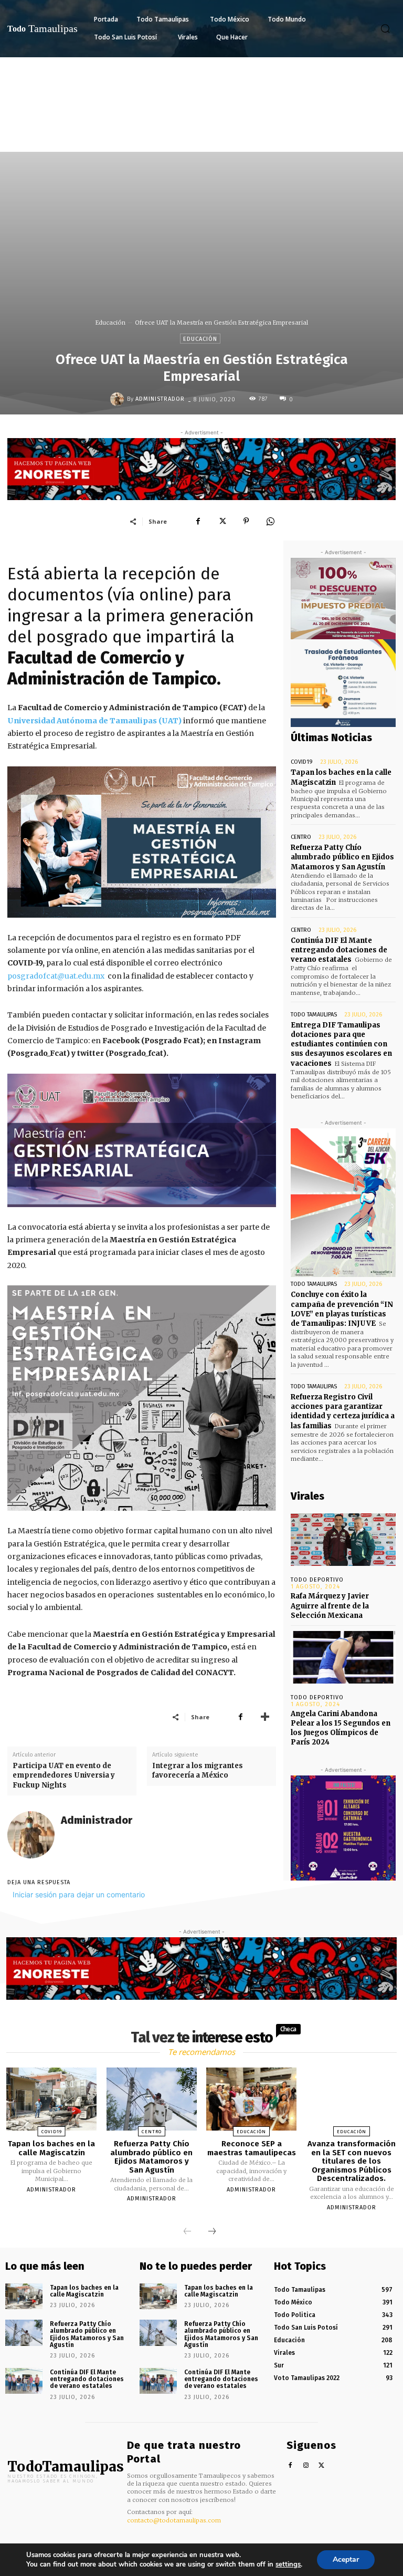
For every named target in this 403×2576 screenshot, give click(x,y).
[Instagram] (306, 2466)
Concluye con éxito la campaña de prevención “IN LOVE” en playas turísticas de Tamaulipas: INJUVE (342, 1309)
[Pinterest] (246, 521)
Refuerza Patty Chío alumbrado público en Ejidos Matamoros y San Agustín (342, 857)
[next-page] (212, 2232)
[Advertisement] (201, 136)
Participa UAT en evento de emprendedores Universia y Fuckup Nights (64, 1775)
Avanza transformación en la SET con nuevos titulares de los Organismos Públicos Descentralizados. (352, 2161)
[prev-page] (187, 2232)
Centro (301, 837)
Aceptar (346, 2559)
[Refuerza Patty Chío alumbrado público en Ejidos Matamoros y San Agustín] (152, 2099)
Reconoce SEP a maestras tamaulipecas (252, 2148)
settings (288, 2564)
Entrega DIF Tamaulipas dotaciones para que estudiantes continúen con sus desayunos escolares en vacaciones (341, 1044)
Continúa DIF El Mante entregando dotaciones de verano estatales (339, 950)
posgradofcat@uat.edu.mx (56, 976)
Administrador (160, 399)
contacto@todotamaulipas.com (174, 2520)
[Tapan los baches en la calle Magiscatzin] (51, 2099)
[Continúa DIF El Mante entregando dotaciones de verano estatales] (24, 2381)
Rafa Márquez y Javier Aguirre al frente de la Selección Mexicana (330, 1606)
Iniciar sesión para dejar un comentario (79, 1894)
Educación (110, 323)
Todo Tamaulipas (314, 1015)
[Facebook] (198, 521)
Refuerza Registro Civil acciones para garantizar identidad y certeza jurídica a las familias (343, 1411)
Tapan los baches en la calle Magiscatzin (51, 2148)
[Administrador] (119, 399)
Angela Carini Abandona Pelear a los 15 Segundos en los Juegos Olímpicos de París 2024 (341, 1728)
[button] (385, 28)
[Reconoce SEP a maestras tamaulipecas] (251, 2099)
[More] (265, 1717)
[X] (222, 521)
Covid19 (302, 762)
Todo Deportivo (317, 1580)
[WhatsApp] (270, 521)
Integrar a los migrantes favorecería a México (198, 1770)
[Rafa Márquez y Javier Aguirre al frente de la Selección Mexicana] (343, 1540)
